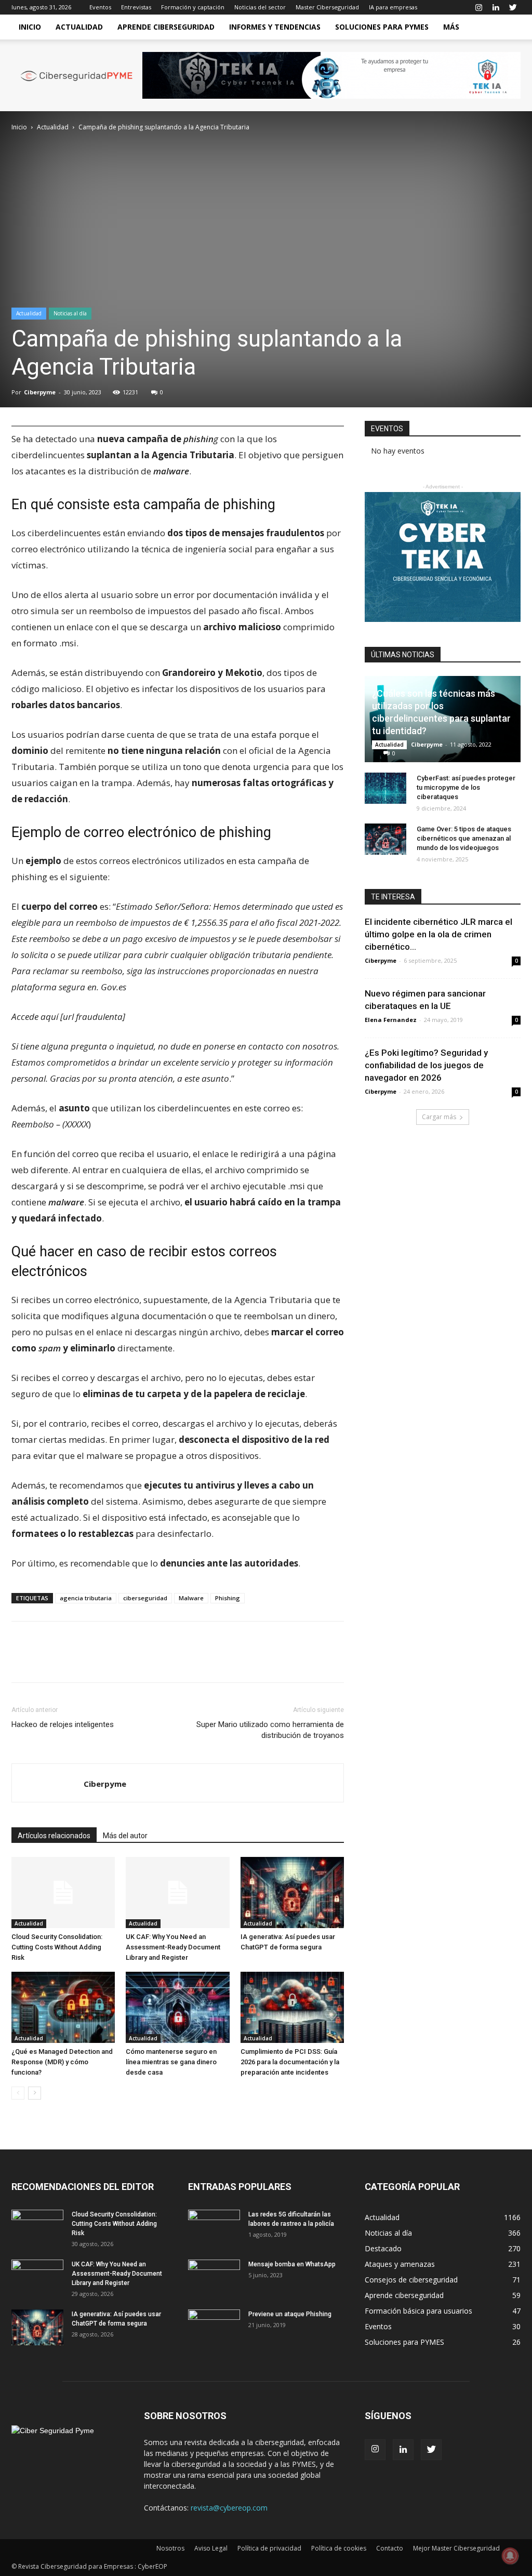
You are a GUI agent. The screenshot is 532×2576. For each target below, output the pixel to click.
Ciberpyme (40, 392)
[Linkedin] (496, 7)
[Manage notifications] (510, 2556)
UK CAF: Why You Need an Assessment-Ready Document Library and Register (173, 1947)
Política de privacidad (269, 2548)
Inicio (30, 27)
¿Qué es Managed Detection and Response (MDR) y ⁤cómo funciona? (62, 2062)
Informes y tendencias (275, 27)
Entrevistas (136, 7)
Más (451, 27)
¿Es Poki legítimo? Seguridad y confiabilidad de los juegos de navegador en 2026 (426, 1065)
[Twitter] (513, 7)
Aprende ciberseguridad (166, 27)
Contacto (390, 2548)
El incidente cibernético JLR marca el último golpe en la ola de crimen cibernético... (438, 934)
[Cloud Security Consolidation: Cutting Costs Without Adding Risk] (63, 1893)
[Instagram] (478, 7)
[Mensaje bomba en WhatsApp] (214, 2278)
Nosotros (170, 2548)
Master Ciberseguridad (327, 7)
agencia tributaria (86, 1598)
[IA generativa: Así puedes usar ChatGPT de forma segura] (292, 1893)
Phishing (228, 1598)
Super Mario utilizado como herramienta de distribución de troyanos (270, 1730)
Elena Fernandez (391, 1020)
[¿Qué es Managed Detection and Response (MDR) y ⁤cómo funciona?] (63, 2007)
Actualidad (79, 27)
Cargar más (439, 1117)
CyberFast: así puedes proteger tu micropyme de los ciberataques (466, 787)
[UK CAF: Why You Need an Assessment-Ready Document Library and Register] (177, 1893)
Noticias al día (70, 313)
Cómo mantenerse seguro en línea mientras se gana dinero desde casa (171, 2062)
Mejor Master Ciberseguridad (456, 2548)
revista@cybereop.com (229, 2508)
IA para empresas (393, 7)
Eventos (100, 7)
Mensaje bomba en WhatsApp (292, 2264)
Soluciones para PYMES (382, 27)
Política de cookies (339, 2548)
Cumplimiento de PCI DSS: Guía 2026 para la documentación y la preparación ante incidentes (290, 2062)
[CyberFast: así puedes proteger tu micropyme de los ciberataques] (385, 788)
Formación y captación (193, 7)
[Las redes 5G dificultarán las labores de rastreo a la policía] (214, 2228)
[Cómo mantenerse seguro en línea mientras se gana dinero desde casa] (177, 2007)
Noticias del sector (260, 7)
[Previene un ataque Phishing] (214, 2328)
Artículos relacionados (54, 1836)
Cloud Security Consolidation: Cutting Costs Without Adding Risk (57, 1947)
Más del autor (125, 1836)
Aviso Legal (211, 2548)
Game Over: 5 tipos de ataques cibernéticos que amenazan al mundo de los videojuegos (464, 838)
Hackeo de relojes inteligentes (63, 1724)
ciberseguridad (145, 1598)
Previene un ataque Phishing (290, 2314)
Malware (191, 1598)
